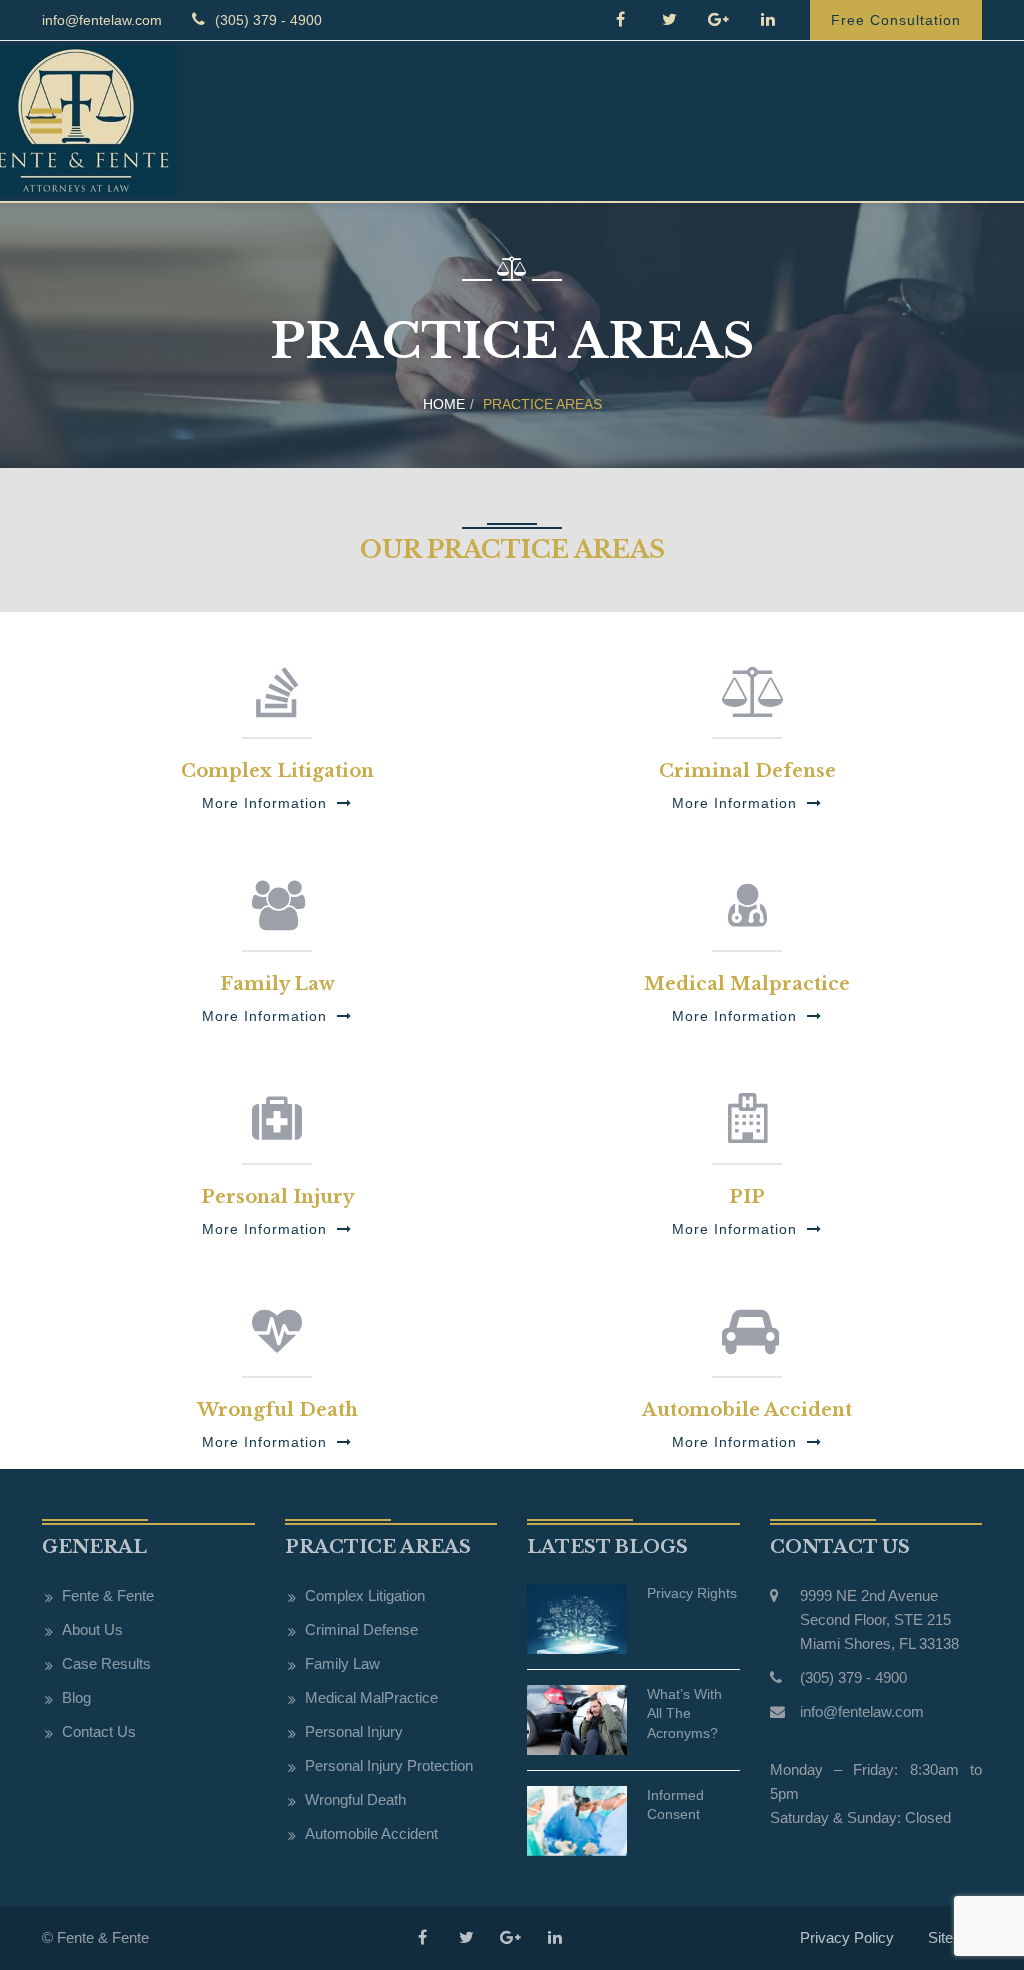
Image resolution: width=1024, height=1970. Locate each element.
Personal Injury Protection (389, 1765)
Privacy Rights (692, 1593)
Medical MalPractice (371, 1697)
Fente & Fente (108, 1595)
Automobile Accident (371, 1833)
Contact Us (99, 1731)
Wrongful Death (355, 1799)
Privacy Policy (847, 1937)
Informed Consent (675, 1805)
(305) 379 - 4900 (266, 20)
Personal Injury (354, 1731)
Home (444, 404)
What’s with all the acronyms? (684, 1713)
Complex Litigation (365, 1595)
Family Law (342, 1663)
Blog (76, 1697)
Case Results (106, 1663)
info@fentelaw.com (102, 20)
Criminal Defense (361, 1629)
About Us (92, 1629)
